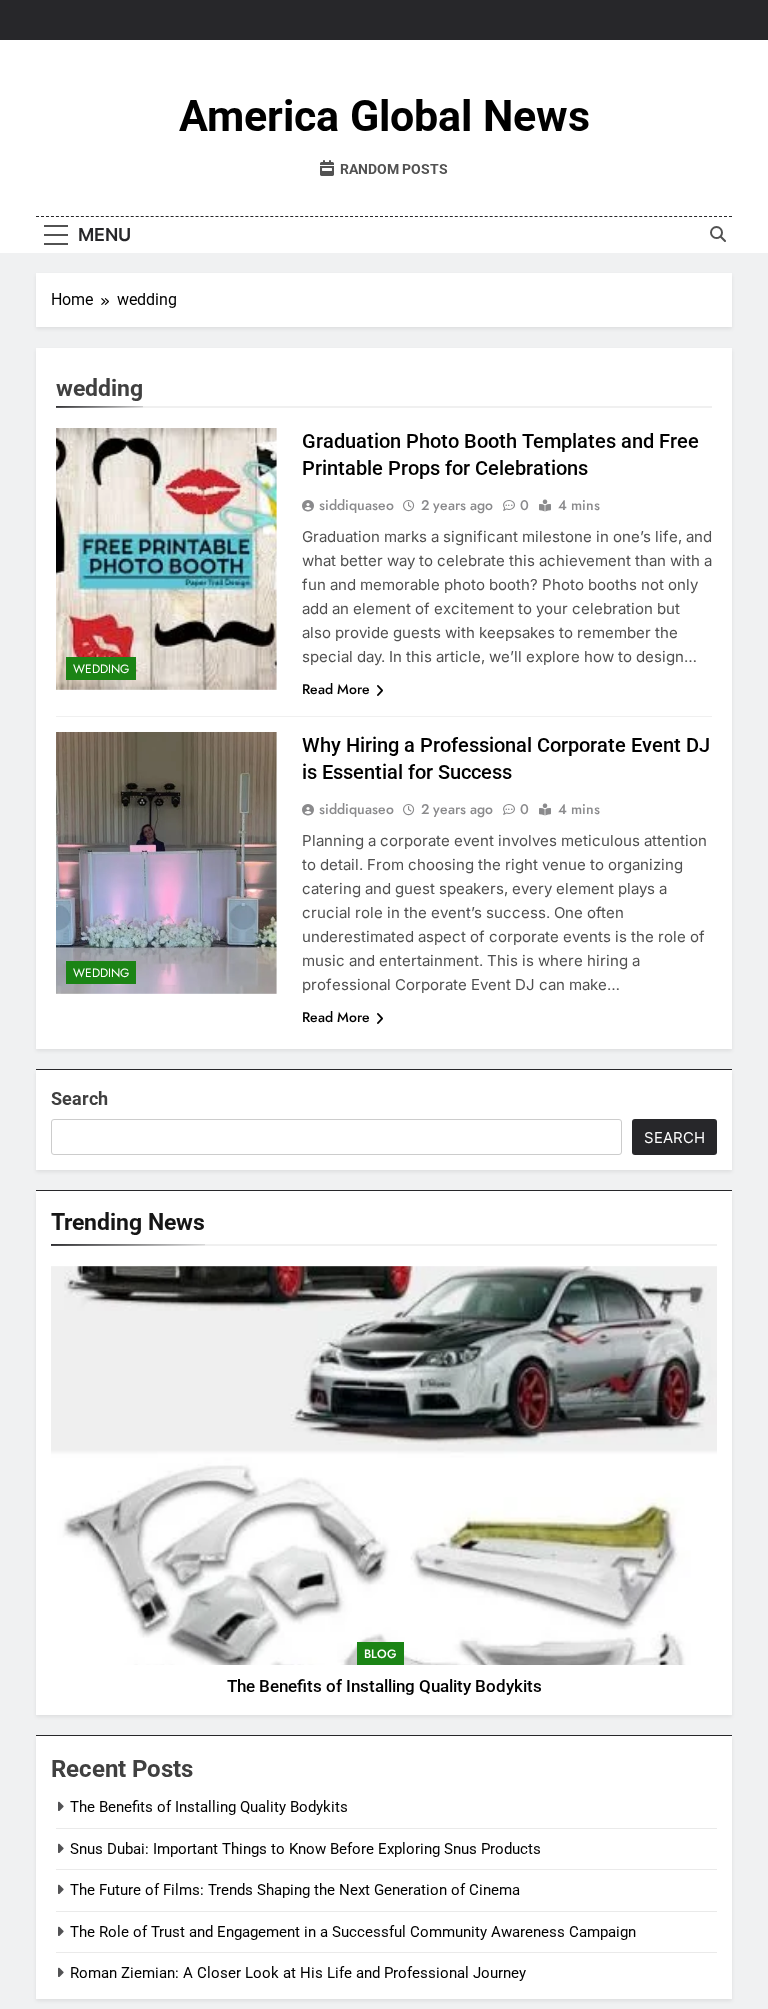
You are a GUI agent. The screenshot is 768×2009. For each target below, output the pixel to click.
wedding (101, 669)
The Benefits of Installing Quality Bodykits (384, 1686)
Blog (380, 1654)
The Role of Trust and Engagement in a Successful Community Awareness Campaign (353, 1932)
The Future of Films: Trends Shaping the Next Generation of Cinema (295, 1890)
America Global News (384, 116)
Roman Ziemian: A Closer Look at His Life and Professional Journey (298, 1973)
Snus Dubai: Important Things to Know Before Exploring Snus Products (305, 1849)
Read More (336, 689)
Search (79, 1098)
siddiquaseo (356, 505)
